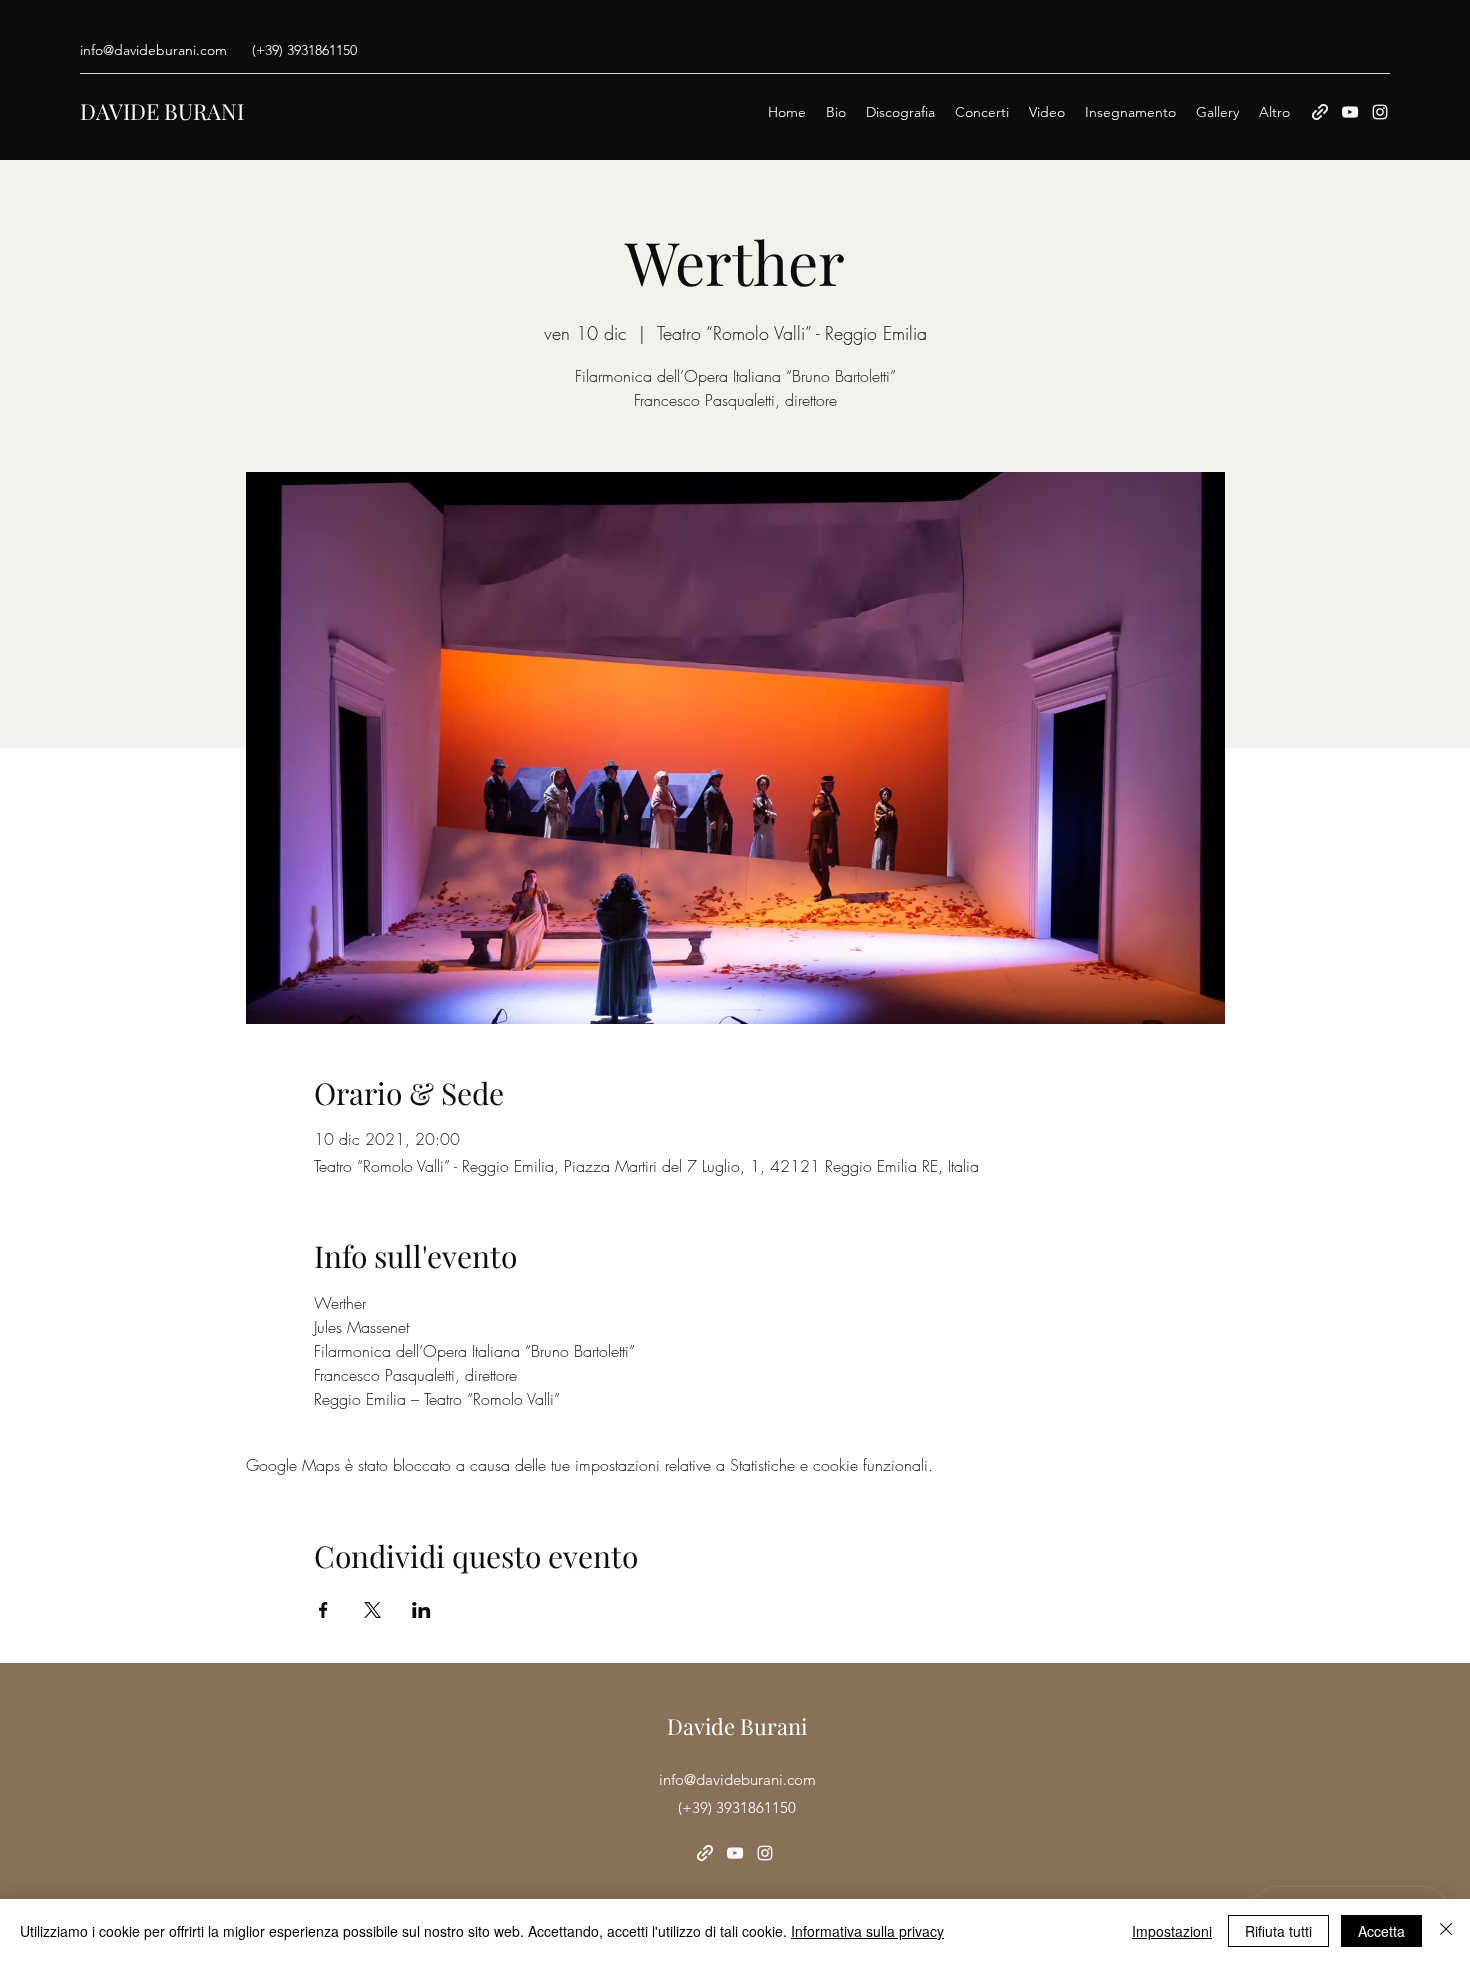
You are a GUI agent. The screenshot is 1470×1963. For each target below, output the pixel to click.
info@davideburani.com (153, 50)
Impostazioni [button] (1172, 1931)
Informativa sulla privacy (867, 1931)
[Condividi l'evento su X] (372, 1610)
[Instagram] (1380, 112)
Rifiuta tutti (1278, 1931)
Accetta (1381, 1931)
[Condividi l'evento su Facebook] (323, 1610)
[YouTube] (1350, 112)
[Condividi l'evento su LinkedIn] (421, 1610)
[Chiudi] (1446, 1931)
